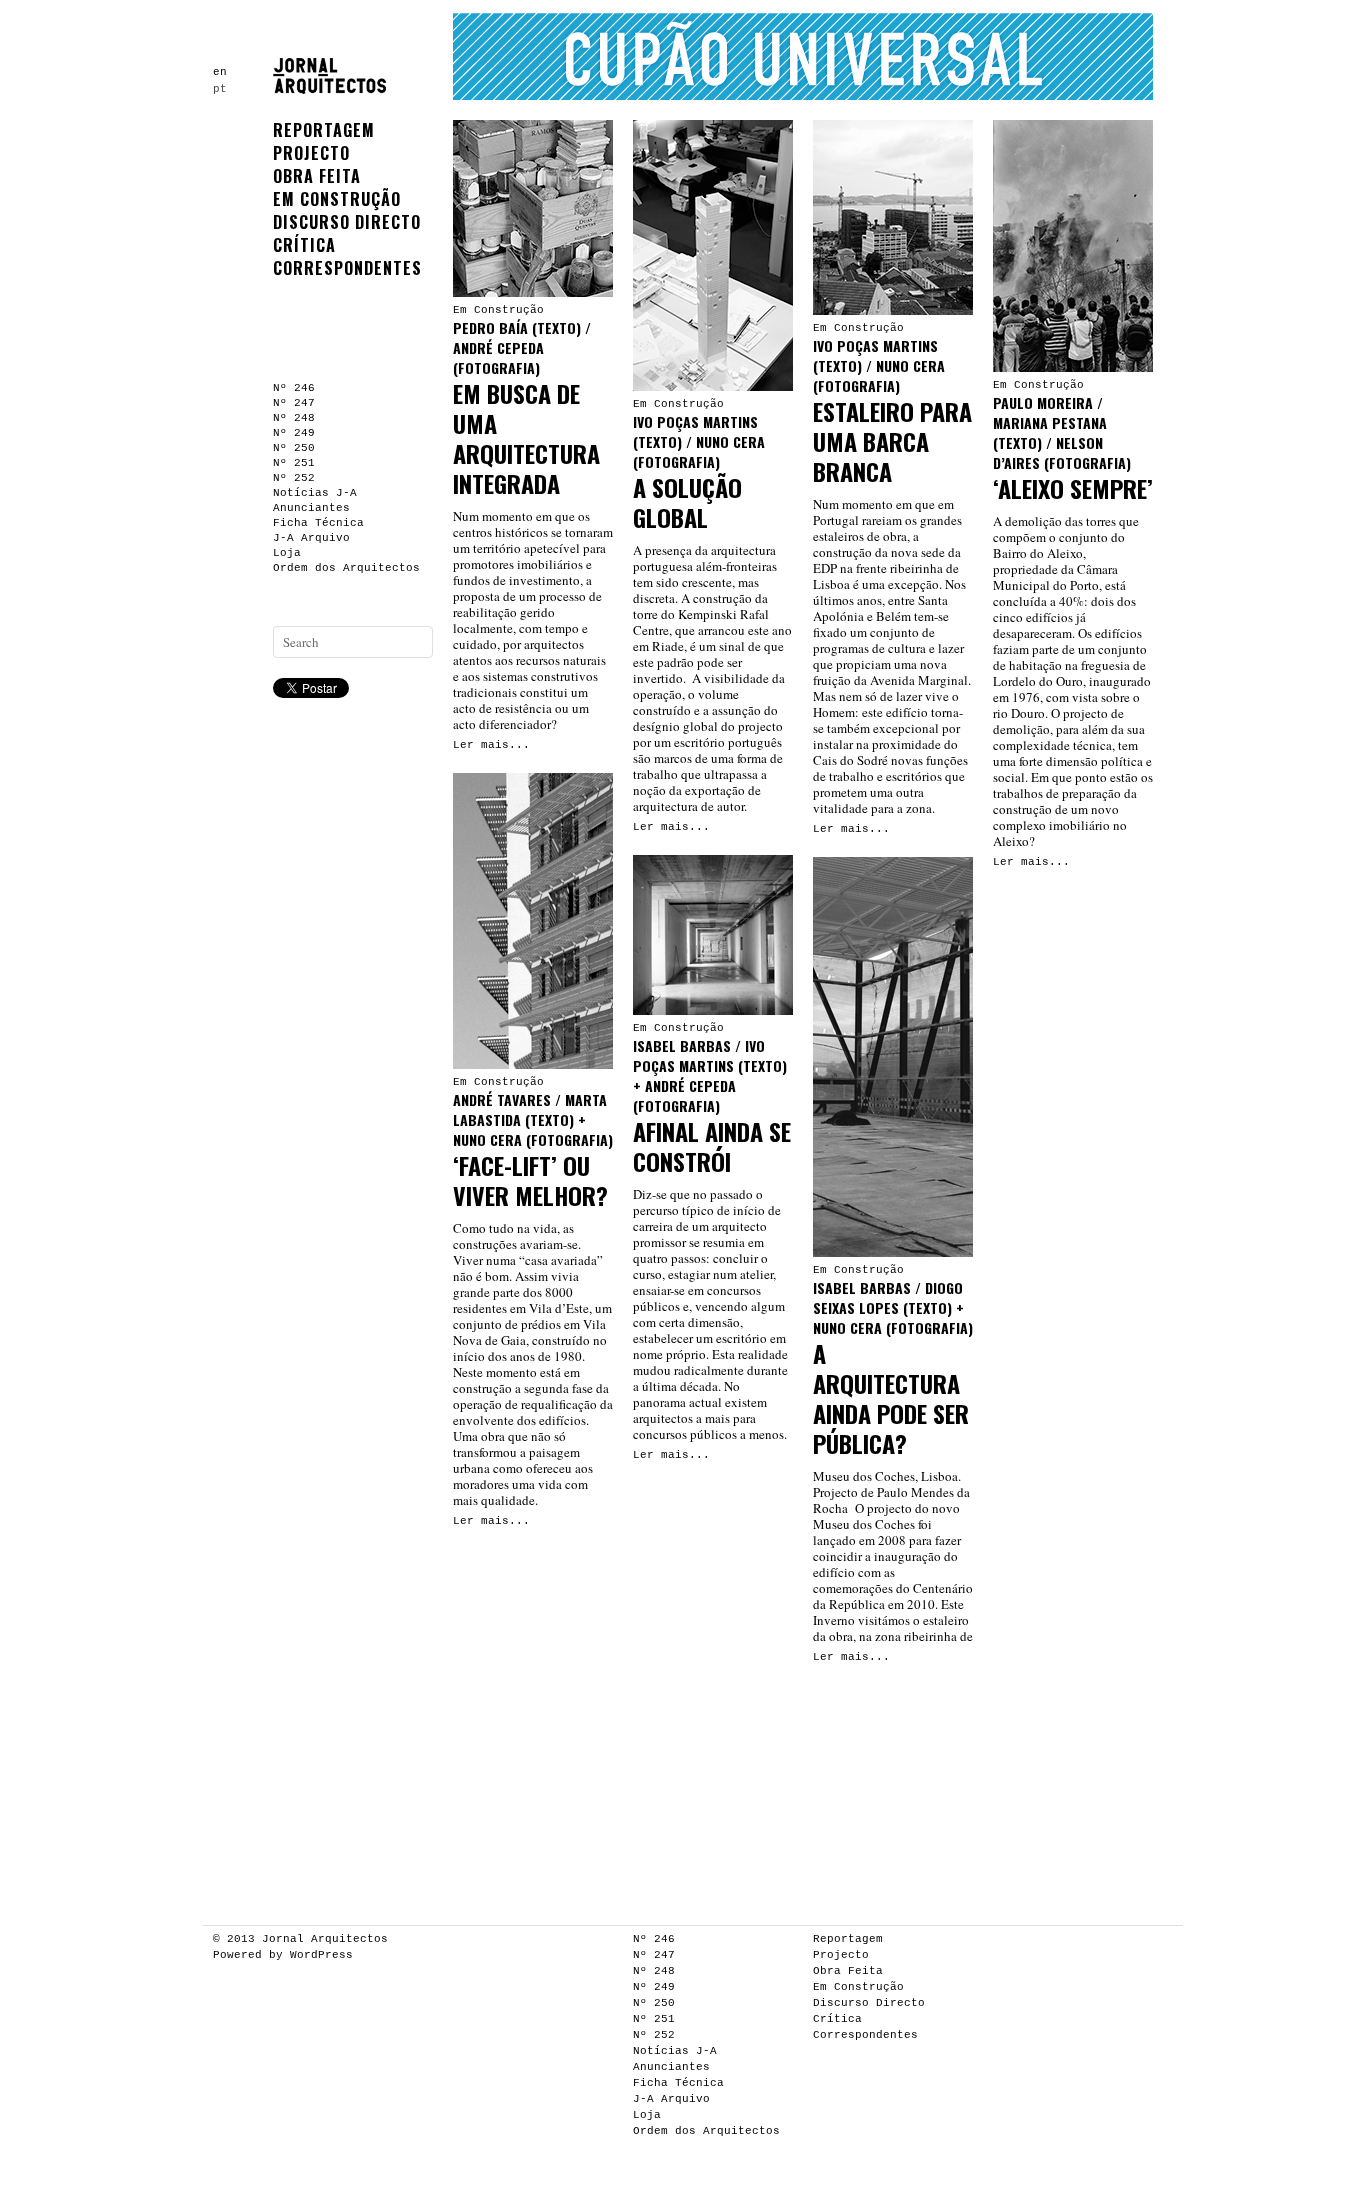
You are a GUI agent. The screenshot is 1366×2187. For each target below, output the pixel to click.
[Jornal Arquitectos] (334, 87)
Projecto (311, 153)
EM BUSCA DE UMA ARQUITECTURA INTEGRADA (526, 438)
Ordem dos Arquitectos (346, 568)
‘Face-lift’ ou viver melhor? (530, 1180)
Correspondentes (347, 268)
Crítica (304, 245)
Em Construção (337, 199)
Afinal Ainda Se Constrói (712, 1146)
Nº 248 (294, 418)
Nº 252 (294, 478)
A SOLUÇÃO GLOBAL (687, 502)
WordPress (321, 1955)
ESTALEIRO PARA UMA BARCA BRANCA (892, 441)
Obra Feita (317, 176)
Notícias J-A (315, 493)
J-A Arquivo (311, 538)
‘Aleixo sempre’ (1073, 488)
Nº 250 (294, 448)
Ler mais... (491, 745)
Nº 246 (294, 388)
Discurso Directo (347, 222)
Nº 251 (294, 463)
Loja (287, 553)
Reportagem (324, 130)
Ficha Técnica (318, 523)
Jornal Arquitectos (325, 1939)
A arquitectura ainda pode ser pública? (891, 1398)
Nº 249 (294, 433)
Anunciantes (311, 508)
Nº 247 (294, 403)
